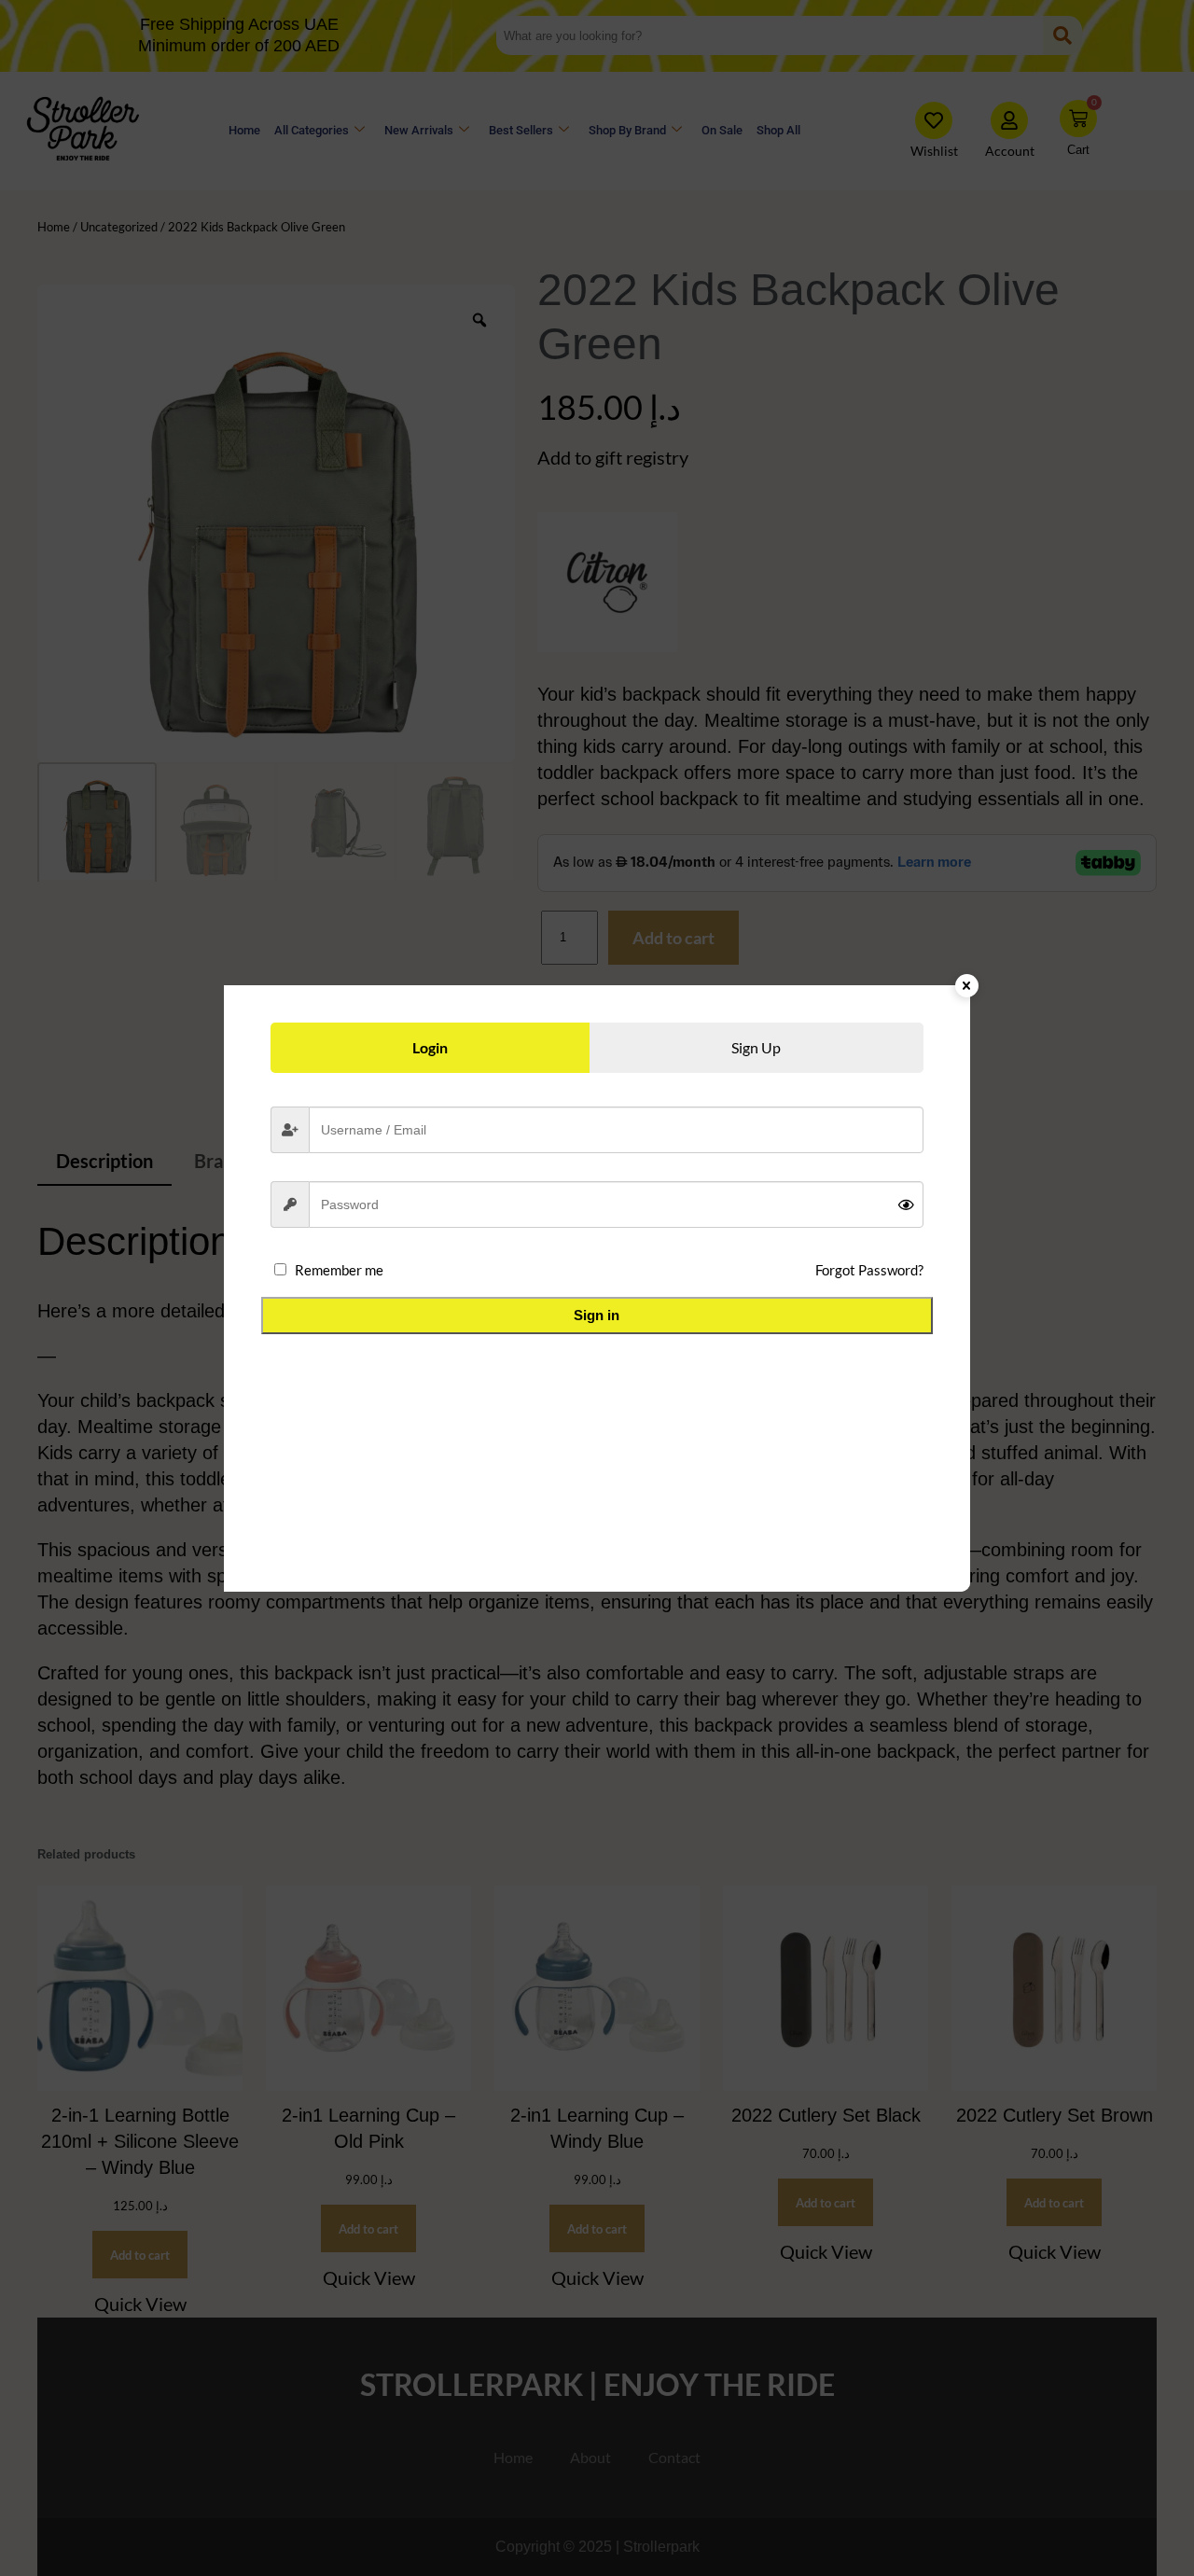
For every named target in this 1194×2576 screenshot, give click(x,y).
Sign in (597, 1315)
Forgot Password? (869, 1270)
